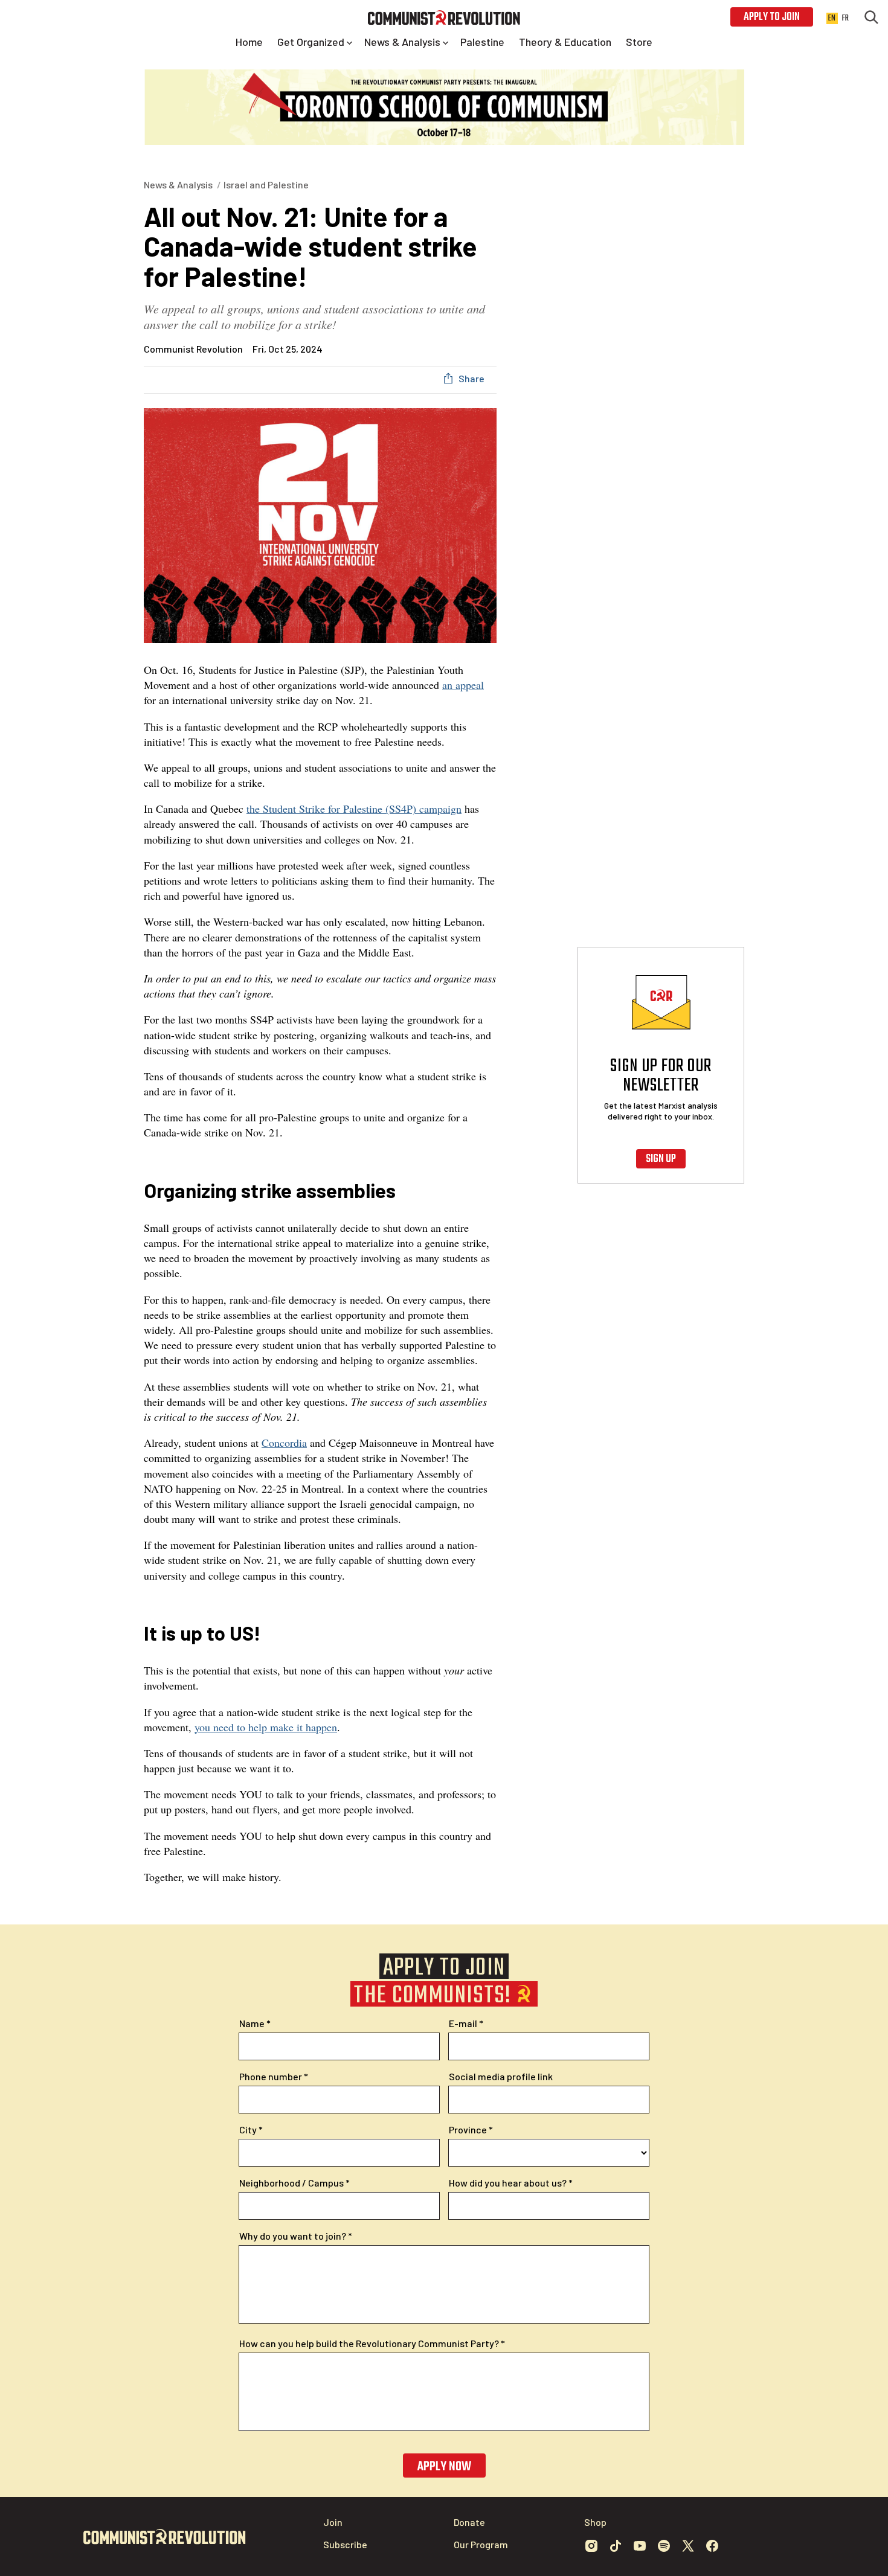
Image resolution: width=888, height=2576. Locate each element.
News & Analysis (178, 184)
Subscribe (345, 2544)
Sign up (661, 1159)
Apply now (444, 2467)
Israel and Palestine (266, 184)
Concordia (284, 1443)
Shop (595, 2522)
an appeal (463, 685)
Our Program (481, 2544)
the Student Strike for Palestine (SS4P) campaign (354, 809)
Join (333, 2522)
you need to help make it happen (266, 1727)
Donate (469, 2522)
